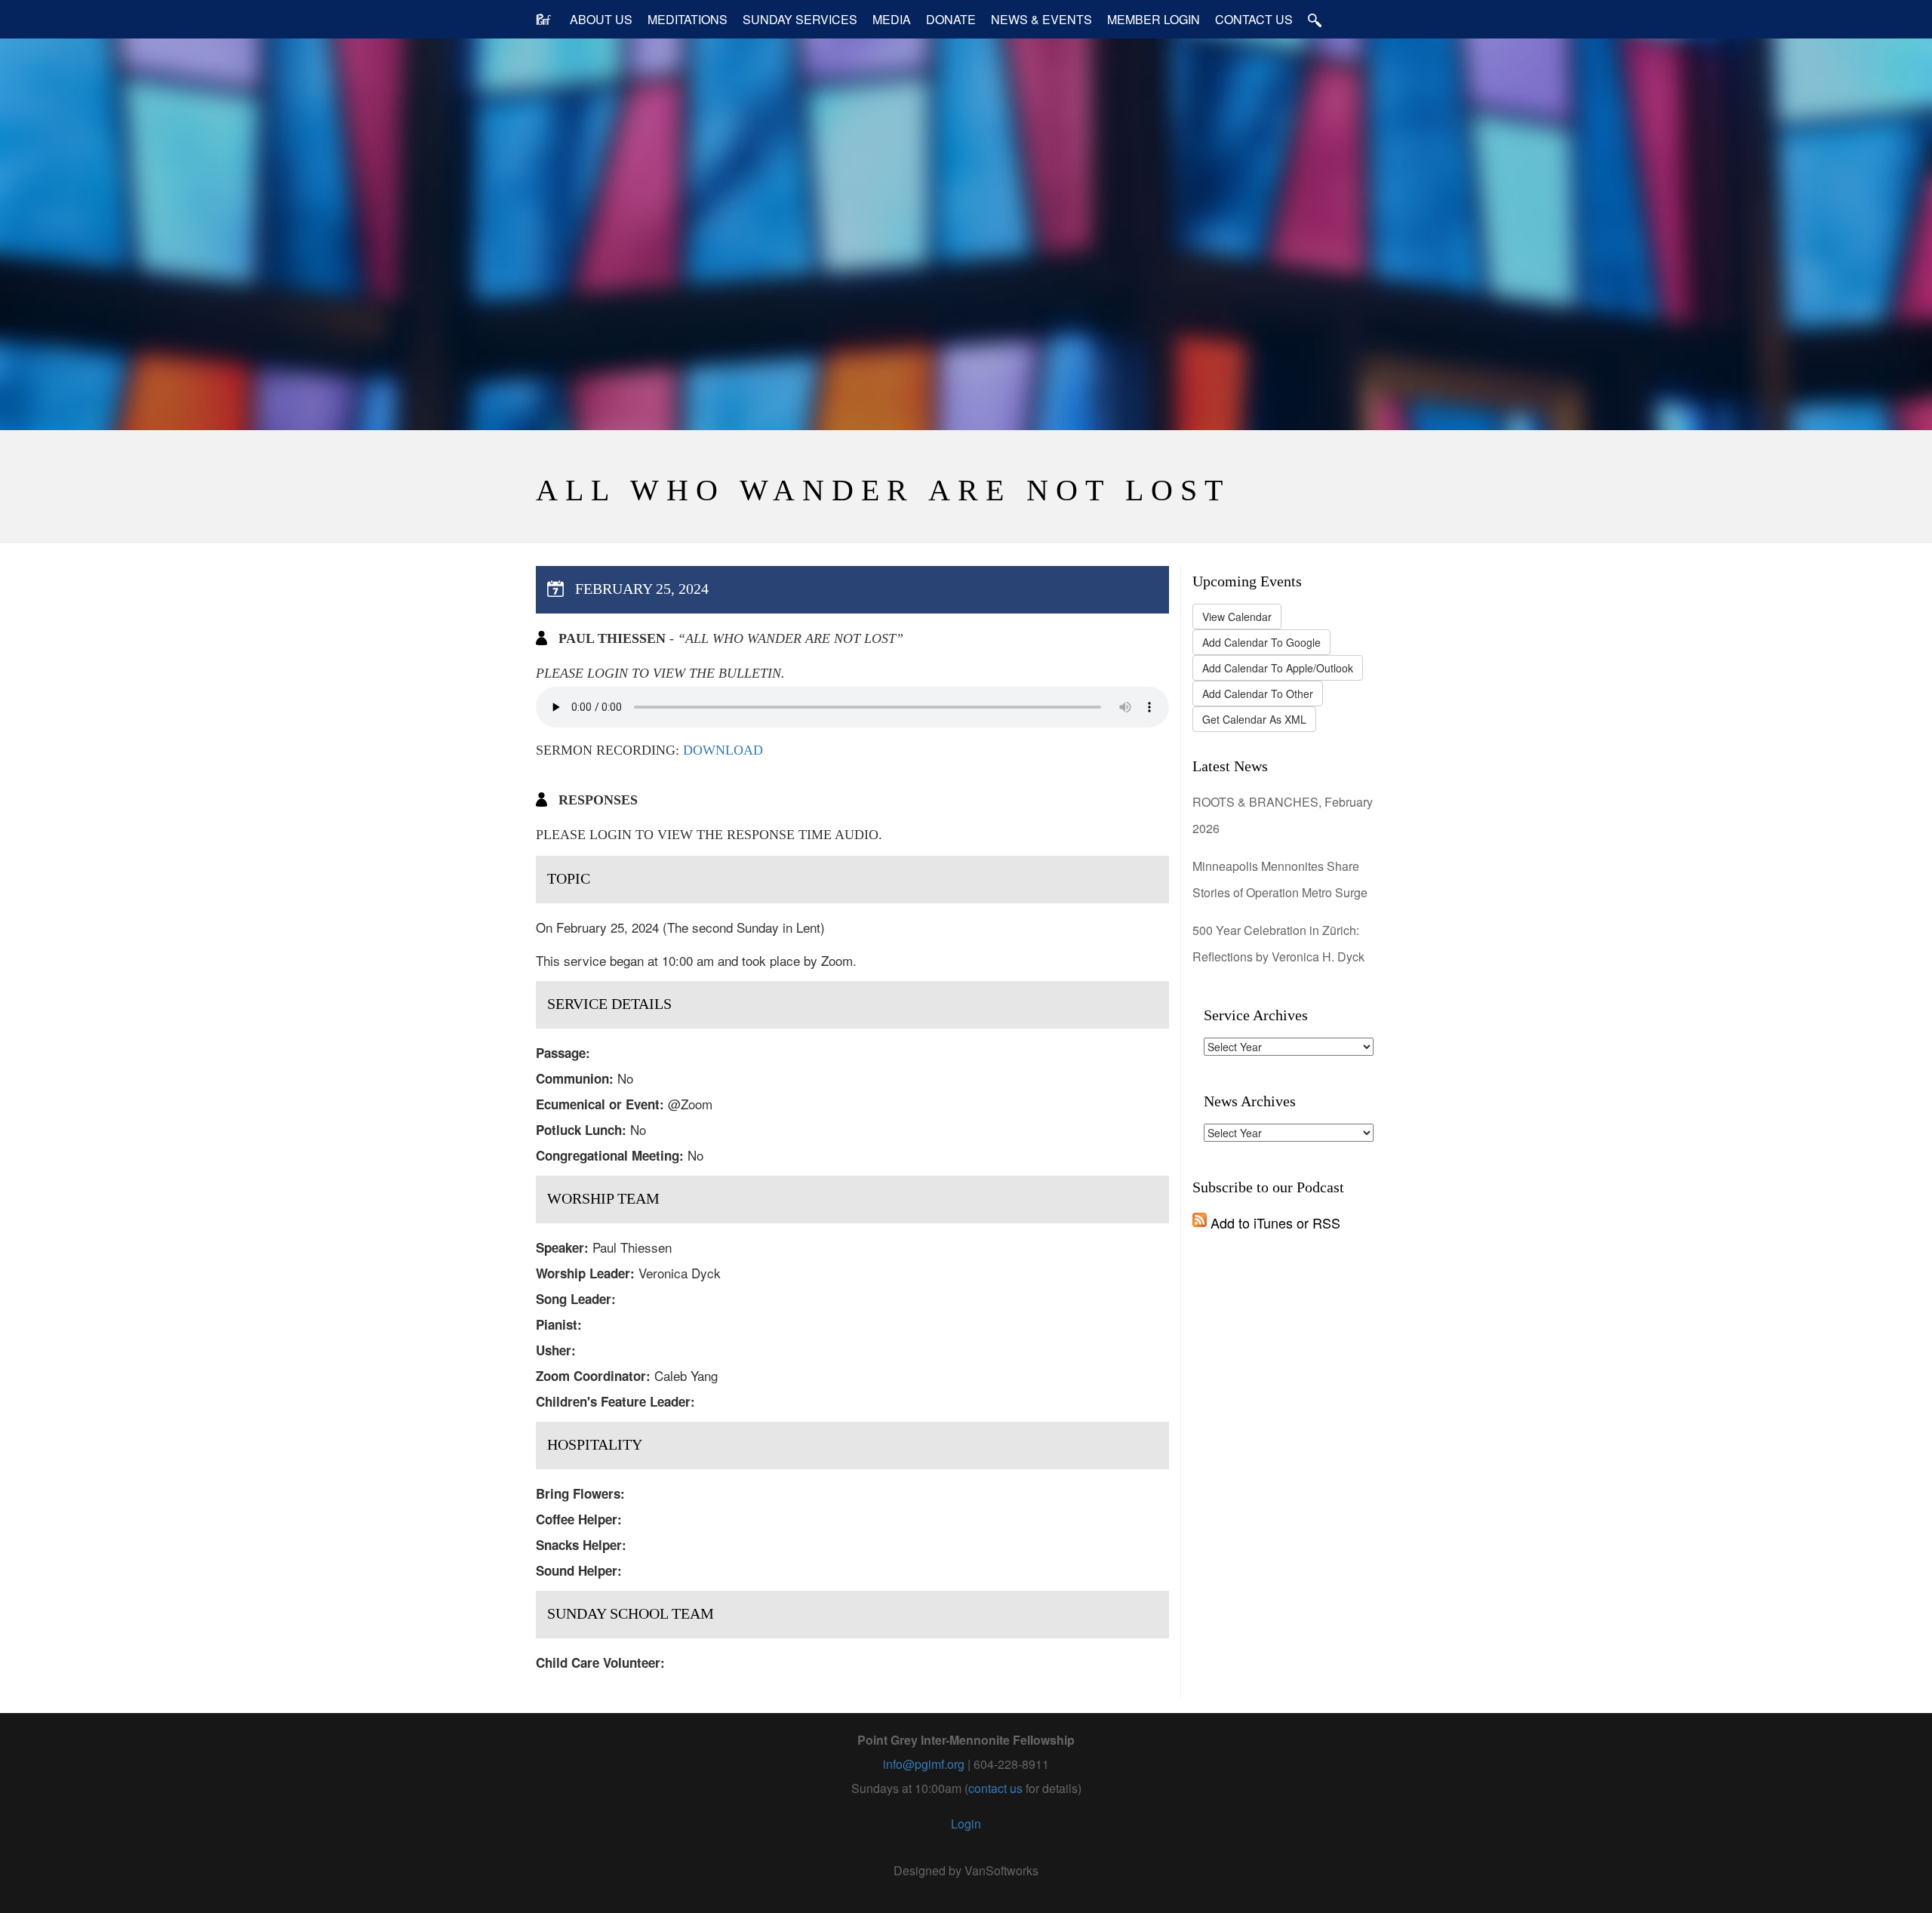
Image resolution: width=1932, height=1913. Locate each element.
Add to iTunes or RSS (1274, 1223)
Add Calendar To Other (1258, 694)
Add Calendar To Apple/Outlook (1278, 668)
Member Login (1154, 19)
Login (966, 1824)
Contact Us (1254, 19)
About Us (601, 19)
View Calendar (1237, 617)
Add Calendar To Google (1261, 642)
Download (723, 750)
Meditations (688, 19)
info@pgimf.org (924, 1764)
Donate (951, 19)
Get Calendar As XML (1254, 719)
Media (892, 19)
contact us (995, 1788)
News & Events (1041, 19)
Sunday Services (800, 19)
